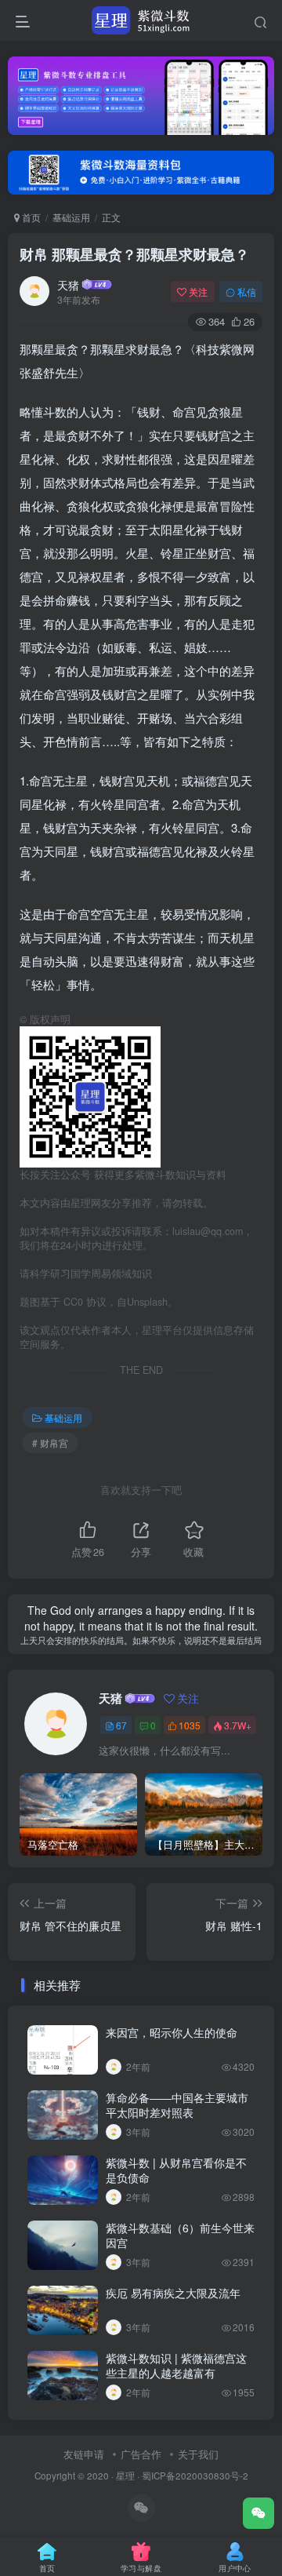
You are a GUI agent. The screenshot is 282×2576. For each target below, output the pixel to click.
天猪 (68, 285)
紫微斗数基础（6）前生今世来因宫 (180, 2235)
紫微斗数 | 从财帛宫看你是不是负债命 (176, 2170)
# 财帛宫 (50, 1443)
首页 (30, 217)
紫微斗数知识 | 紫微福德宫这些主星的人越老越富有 (176, 2366)
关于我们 (198, 2454)
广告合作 (141, 2454)
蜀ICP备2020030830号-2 (195, 2476)
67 (121, 1725)
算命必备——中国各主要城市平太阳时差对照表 (177, 2105)
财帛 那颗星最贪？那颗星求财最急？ (134, 254)
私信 (247, 291)
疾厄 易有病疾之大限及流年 (173, 2293)
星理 (125, 2476)
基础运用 (71, 217)
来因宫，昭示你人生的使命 (172, 2032)
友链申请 (84, 2454)
